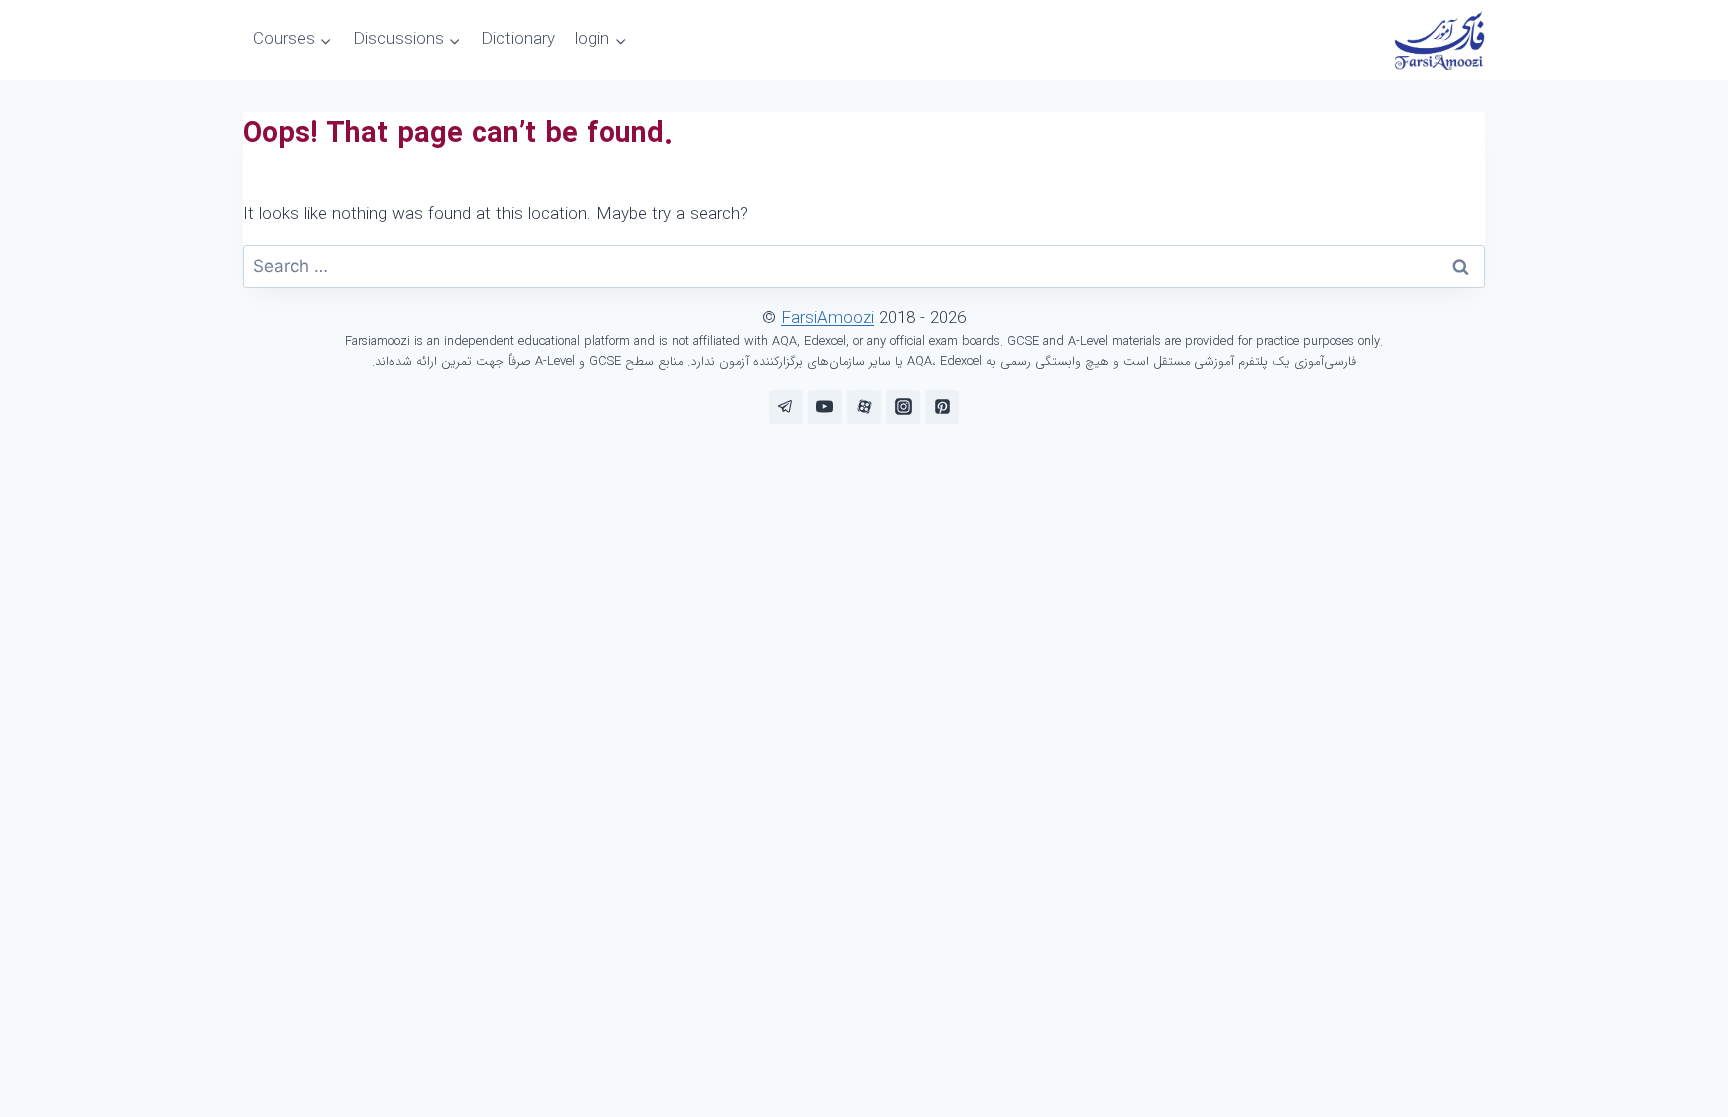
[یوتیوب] (825, 407)
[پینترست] (942, 407)
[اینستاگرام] (903, 407)
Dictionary (518, 39)
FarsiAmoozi (827, 318)
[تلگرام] (786, 407)
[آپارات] (864, 407)
